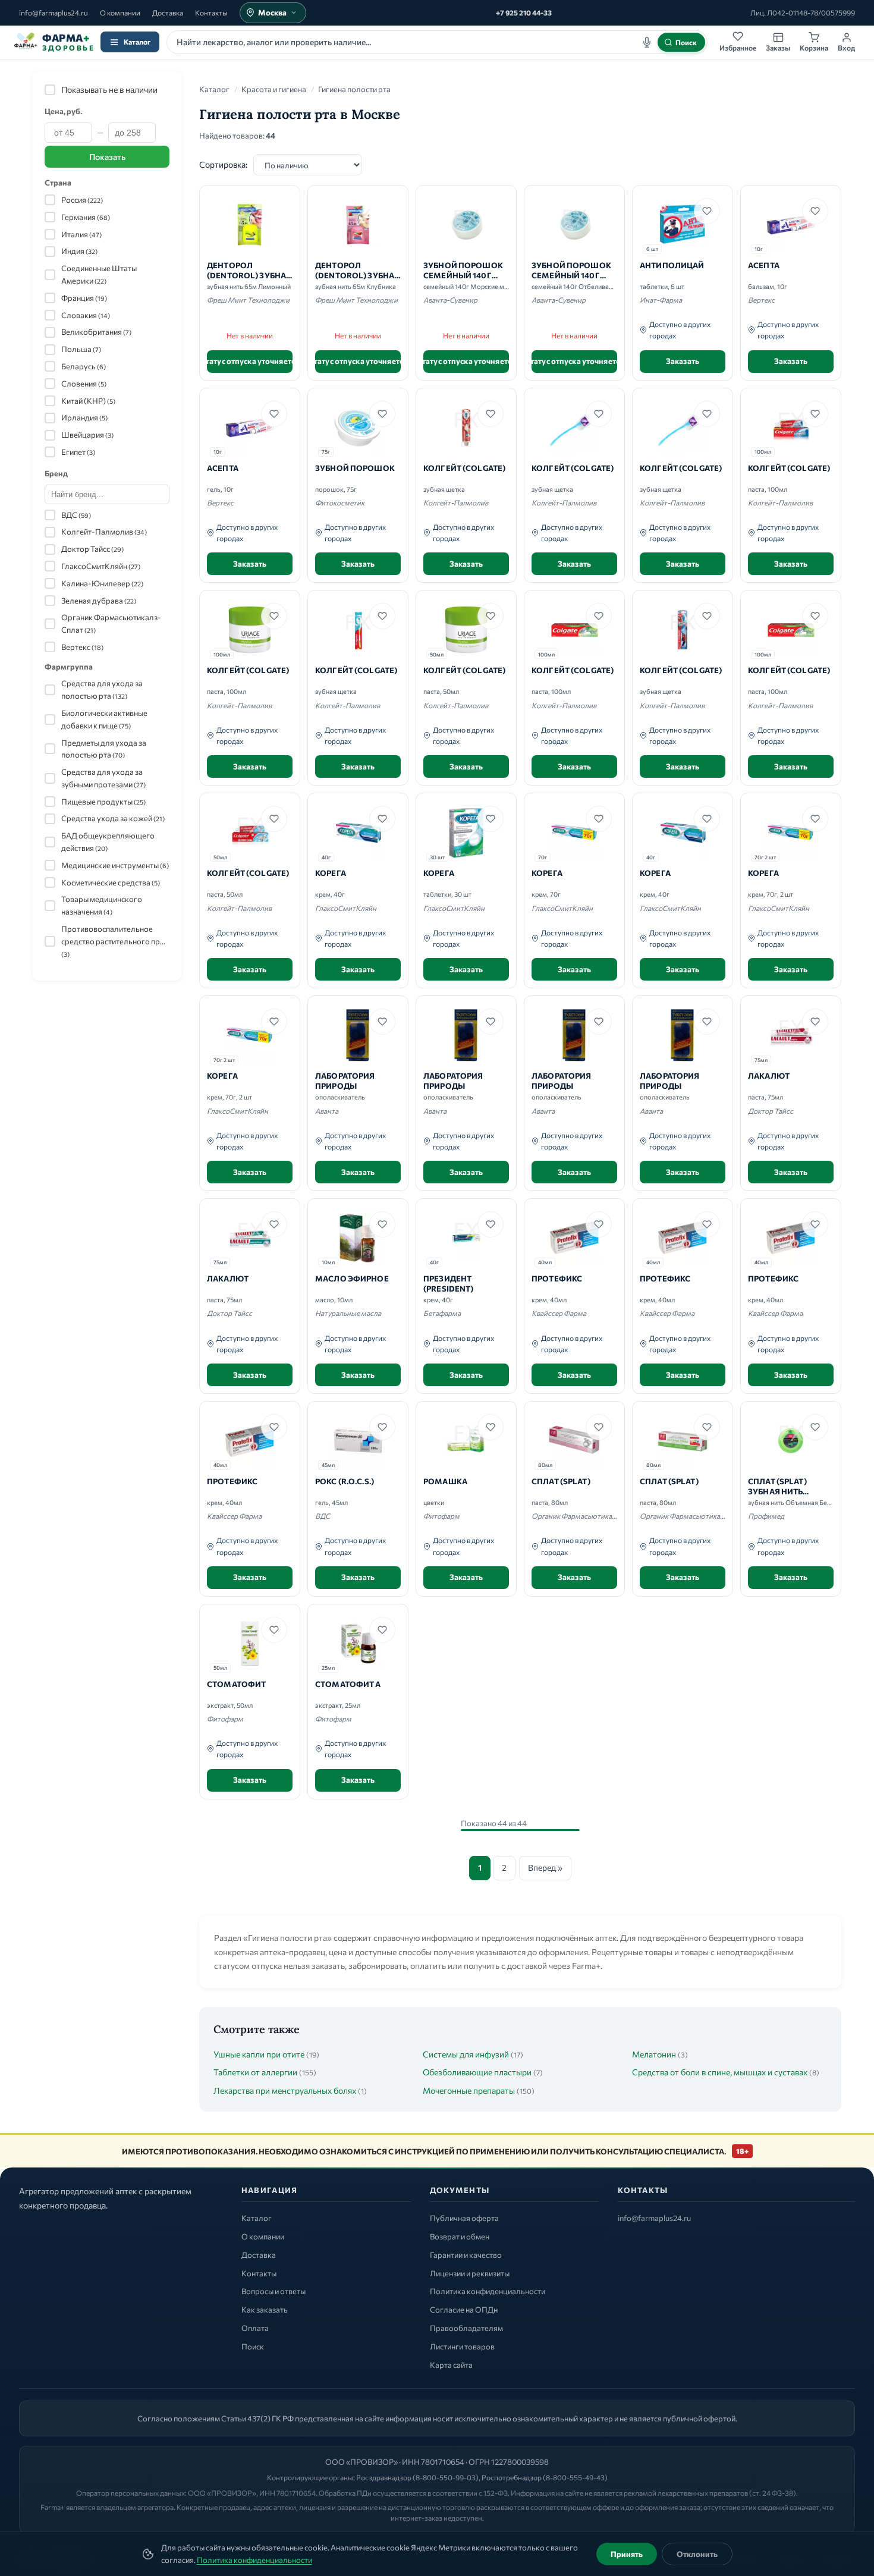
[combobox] (437, 42)
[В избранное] (707, 211)
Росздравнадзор (384, 2477)
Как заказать (265, 2310)
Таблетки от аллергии (255, 2072)
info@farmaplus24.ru (54, 12)
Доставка (168, 12)
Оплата (255, 2328)
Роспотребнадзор (512, 2477)
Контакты (211, 12)
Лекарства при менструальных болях (285, 2090)
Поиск (253, 2346)
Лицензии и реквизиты (470, 2273)
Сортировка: (223, 164)
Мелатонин (654, 2054)
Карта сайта (451, 2365)
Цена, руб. (63, 111)
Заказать (683, 361)
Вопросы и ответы (273, 2291)
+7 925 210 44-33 (524, 12)
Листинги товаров (462, 2346)
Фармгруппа (69, 667)
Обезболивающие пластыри (477, 2072)
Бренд (56, 473)
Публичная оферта (464, 2218)
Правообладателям (466, 2328)
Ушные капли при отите (259, 2054)
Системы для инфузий (466, 2054)
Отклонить (697, 2554)
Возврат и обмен (460, 2236)
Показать (107, 157)
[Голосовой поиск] (647, 42)
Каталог (137, 42)
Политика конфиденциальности (254, 2560)
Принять (627, 2554)
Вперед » (545, 1867)
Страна (58, 183)
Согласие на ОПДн (464, 2310)
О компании (120, 12)
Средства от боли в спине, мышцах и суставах (720, 2072)
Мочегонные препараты (469, 2090)
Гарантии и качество (466, 2255)
